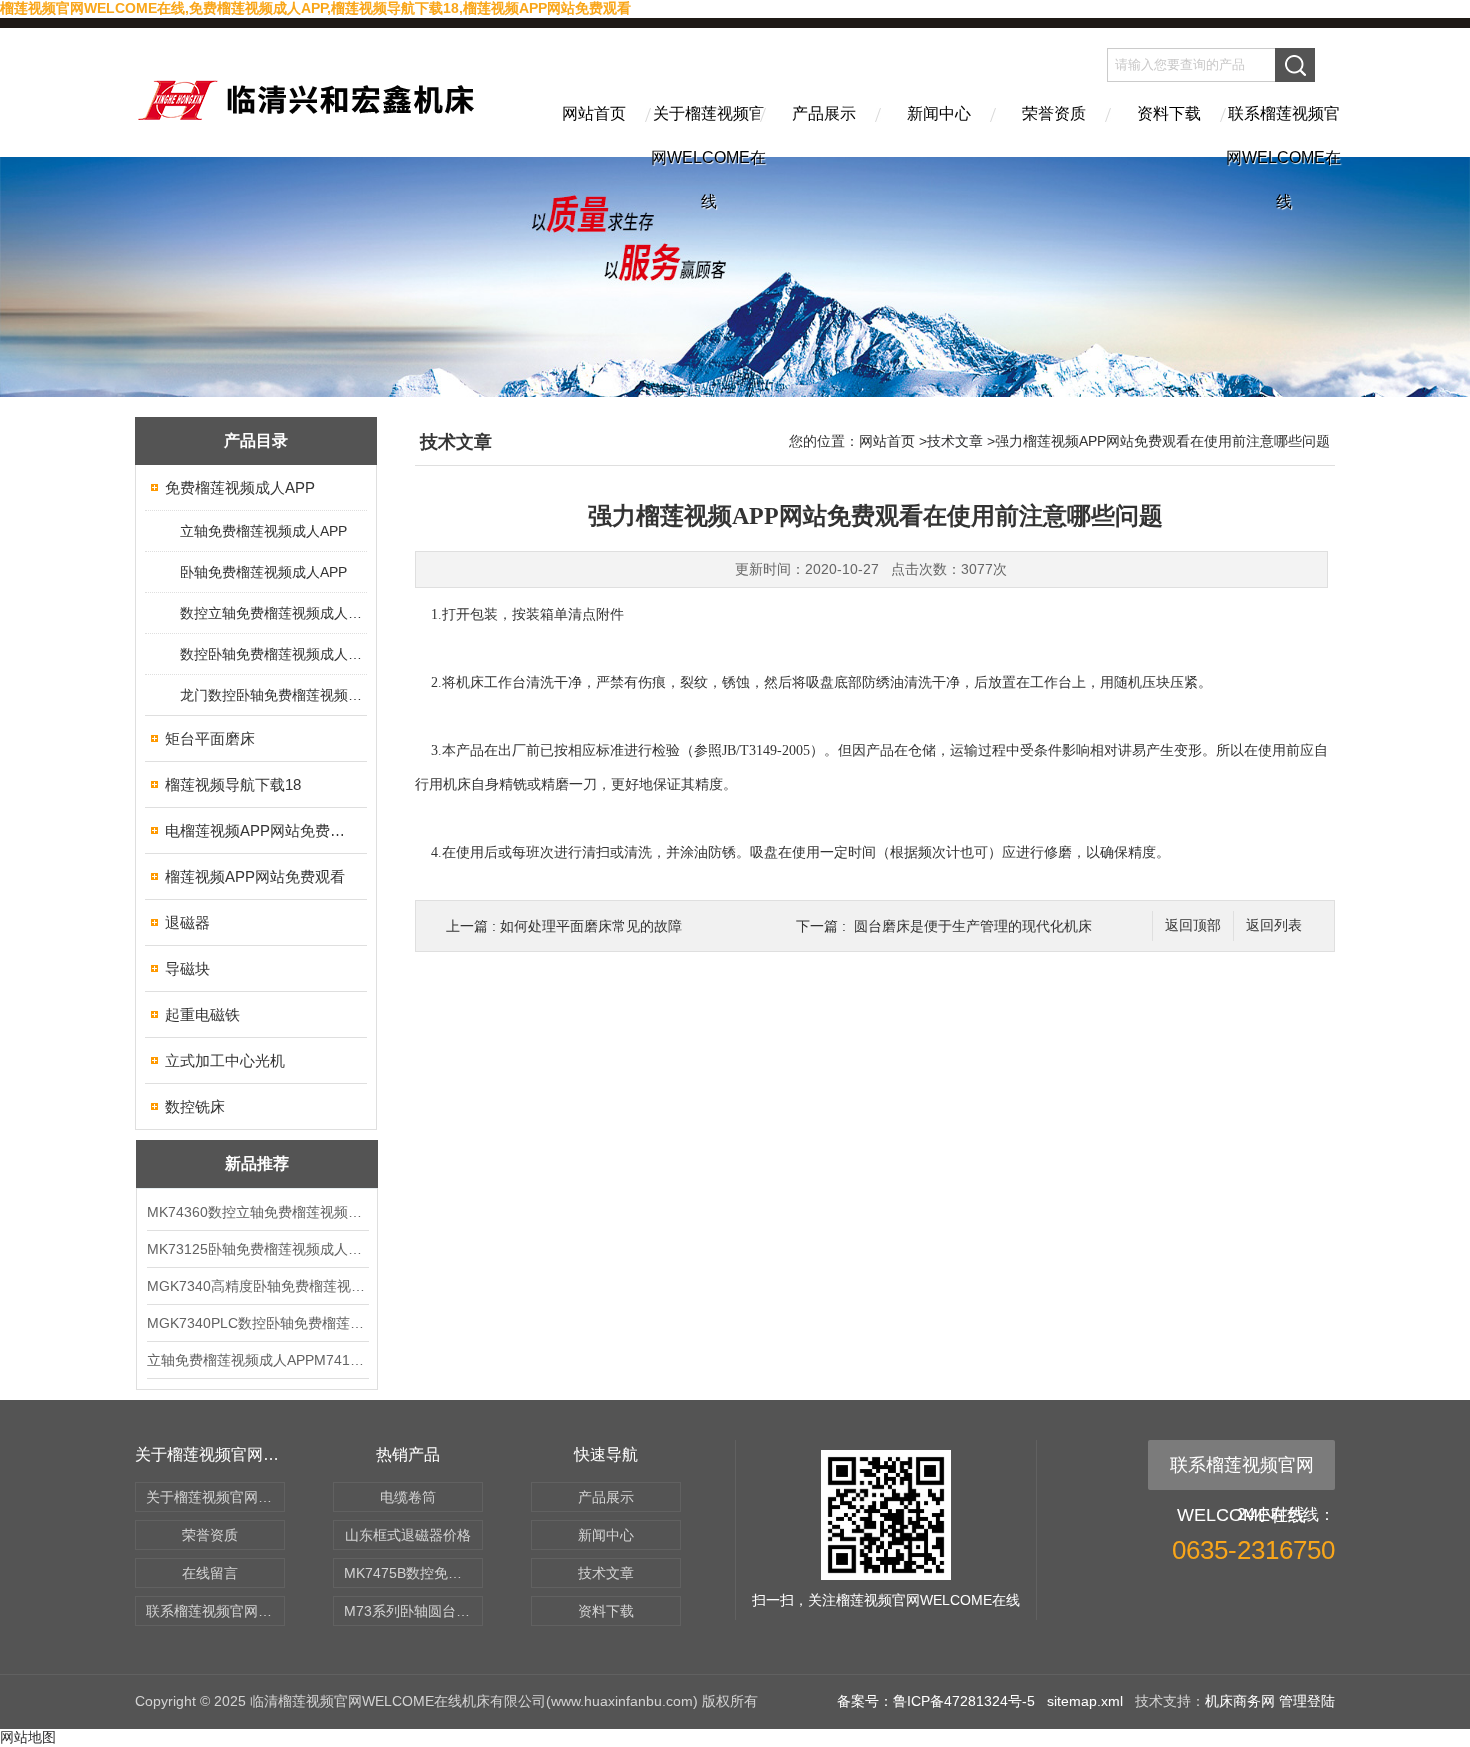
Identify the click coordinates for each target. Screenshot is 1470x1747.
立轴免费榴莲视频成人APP (263, 531)
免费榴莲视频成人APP (240, 487)
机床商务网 (1240, 1701)
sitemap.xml (1085, 1701)
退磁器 (187, 922)
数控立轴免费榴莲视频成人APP (272, 613)
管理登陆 (1307, 1701)
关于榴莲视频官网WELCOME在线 (708, 131)
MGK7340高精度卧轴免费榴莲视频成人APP (257, 1286)
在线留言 (210, 1573)
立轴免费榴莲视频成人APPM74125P (257, 1360)
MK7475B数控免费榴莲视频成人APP (413, 1573)
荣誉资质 (1054, 113)
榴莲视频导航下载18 (233, 784)
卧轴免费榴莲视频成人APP (263, 572)
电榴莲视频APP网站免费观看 (257, 830)
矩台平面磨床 (210, 738)
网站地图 (28, 1737)
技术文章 (955, 441)
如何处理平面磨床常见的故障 (591, 926)
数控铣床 (195, 1106)
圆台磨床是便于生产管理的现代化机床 (973, 926)
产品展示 (824, 113)
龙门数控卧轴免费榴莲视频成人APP (272, 695)
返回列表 (1274, 925)
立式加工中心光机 (225, 1060)
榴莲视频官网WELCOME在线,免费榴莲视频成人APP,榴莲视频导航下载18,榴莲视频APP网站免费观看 (315, 8)
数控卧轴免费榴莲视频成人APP (272, 654)
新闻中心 (939, 113)
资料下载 (1169, 113)
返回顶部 (1193, 925)
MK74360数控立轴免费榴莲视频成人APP (257, 1212)
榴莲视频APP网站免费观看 (255, 876)
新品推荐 (257, 1163)
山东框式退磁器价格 (408, 1535)
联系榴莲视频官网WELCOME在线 (1283, 131)
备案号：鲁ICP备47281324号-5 (936, 1701)
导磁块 (187, 968)
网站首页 (594, 113)
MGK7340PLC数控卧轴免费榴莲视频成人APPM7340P (257, 1323)
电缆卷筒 (408, 1497)
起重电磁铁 (202, 1014)
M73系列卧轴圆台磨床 (413, 1611)
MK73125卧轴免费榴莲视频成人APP (257, 1249)
